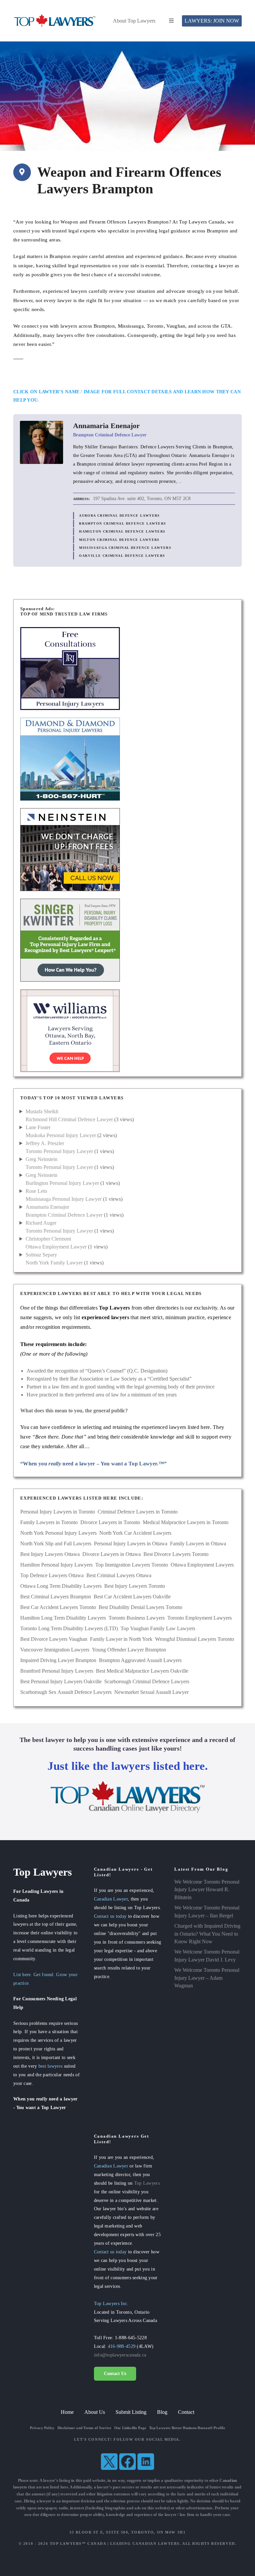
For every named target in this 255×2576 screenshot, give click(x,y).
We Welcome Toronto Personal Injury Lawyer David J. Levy (207, 1956)
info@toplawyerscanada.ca (120, 2355)
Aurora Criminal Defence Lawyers (120, 515)
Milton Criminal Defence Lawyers (119, 540)
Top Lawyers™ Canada (78, 2544)
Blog (162, 2412)
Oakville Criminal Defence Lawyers (122, 556)
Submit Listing (131, 2412)
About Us (95, 2412)
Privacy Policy (42, 2428)
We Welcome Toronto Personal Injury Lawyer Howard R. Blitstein (207, 1890)
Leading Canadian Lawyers (145, 2544)
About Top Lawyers (134, 21)
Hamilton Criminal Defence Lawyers (122, 531)
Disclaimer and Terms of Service (84, 2428)
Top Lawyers (147, 2183)
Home (67, 2412)
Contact (186, 2412)
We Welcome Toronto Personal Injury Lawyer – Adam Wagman (207, 1978)
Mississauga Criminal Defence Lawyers (125, 548)
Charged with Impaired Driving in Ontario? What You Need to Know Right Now (207, 1934)
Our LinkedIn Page (130, 2428)
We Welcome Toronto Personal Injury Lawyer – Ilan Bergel (207, 1912)
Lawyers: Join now (212, 21)
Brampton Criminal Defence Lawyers (123, 523)
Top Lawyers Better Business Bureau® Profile (187, 2428)
